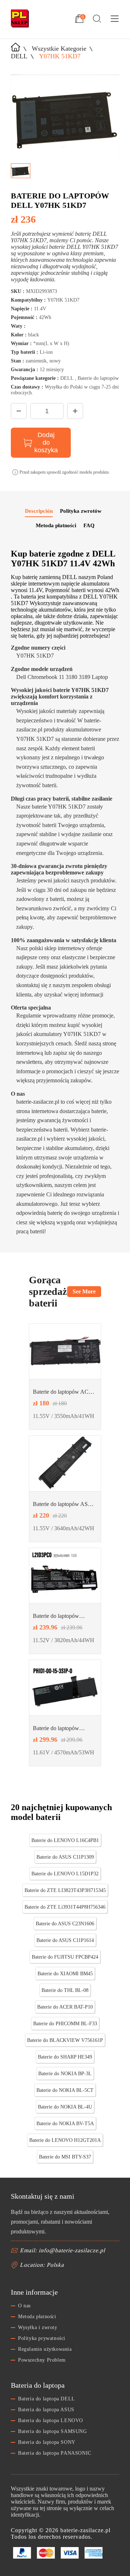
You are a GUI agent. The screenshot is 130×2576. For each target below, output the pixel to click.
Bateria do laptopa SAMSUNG (53, 2431)
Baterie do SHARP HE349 (65, 2057)
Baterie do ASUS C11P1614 (65, 1940)
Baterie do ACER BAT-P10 (65, 2007)
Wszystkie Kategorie (59, 49)
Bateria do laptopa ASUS (46, 2410)
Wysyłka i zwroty (38, 2327)
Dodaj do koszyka (46, 442)
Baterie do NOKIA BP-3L (65, 2074)
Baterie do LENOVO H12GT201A (65, 2140)
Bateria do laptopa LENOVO (51, 2420)
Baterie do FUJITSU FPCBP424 (65, 1957)
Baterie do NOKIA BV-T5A (65, 2124)
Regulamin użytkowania (45, 2349)
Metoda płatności (37, 2317)
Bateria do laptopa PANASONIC (55, 2453)
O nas (24, 2306)
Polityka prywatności (42, 2338)
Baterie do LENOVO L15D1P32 (65, 1874)
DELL (19, 56)
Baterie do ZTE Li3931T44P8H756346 (65, 1907)
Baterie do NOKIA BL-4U (65, 2107)
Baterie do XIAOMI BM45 (65, 1974)
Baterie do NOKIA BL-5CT (65, 2090)
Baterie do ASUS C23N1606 (65, 1924)
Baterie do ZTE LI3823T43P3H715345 (65, 1890)
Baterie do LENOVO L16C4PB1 (65, 1840)
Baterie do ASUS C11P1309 (65, 1857)
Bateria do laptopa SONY (47, 2442)
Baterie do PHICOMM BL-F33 (65, 2024)
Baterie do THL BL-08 (65, 1990)
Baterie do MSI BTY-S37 (65, 2157)
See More (84, 1291)
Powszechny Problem (42, 2360)
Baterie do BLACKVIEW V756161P (65, 2040)
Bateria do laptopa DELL (47, 2399)
